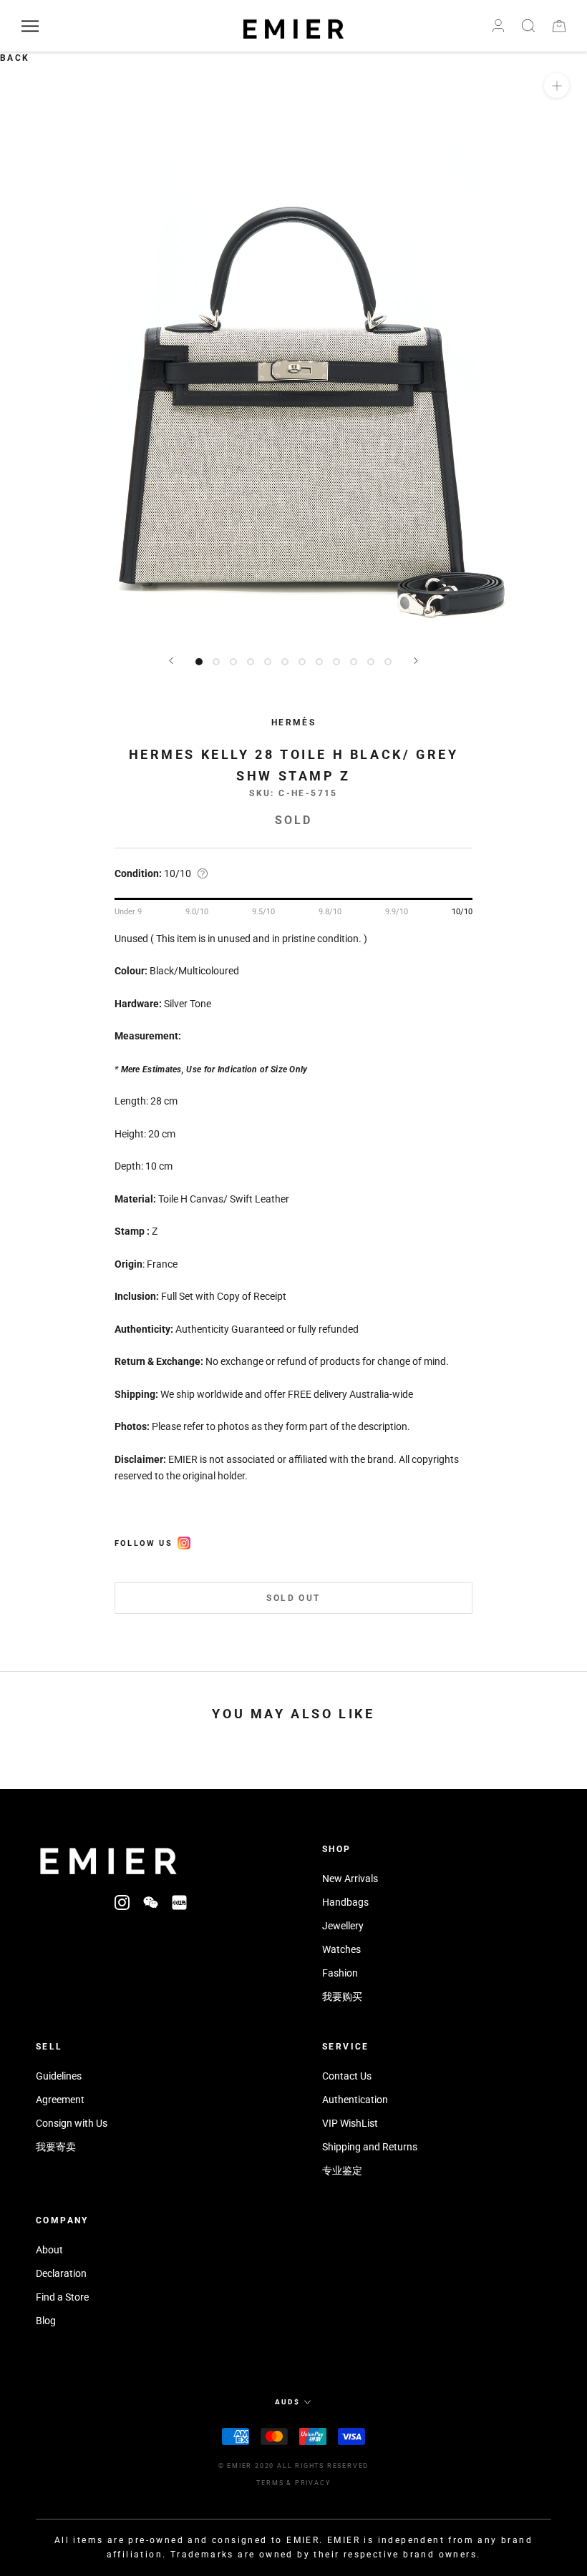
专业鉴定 (342, 2170)
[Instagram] (122, 1902)
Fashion (340, 1973)
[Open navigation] (30, 26)
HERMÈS (293, 723)
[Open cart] (559, 26)
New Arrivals (350, 1879)
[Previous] (171, 661)
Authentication (355, 2100)
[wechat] (151, 1902)
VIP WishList (350, 2123)
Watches (341, 1949)
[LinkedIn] (179, 1902)
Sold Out (293, 1598)
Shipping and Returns (370, 2147)
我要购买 (342, 1997)
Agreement (60, 2100)
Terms (270, 2483)
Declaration (61, 2273)
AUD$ (287, 2402)
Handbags (345, 1902)
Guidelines (59, 2076)
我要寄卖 (56, 2147)
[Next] (416, 661)
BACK (15, 58)
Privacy (313, 2483)
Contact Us (347, 2076)
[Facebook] (184, 1541)
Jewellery (343, 1926)
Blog (46, 2321)
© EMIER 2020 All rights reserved (294, 2466)
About (49, 2250)
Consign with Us (72, 2123)
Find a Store (62, 2297)
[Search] (528, 26)
